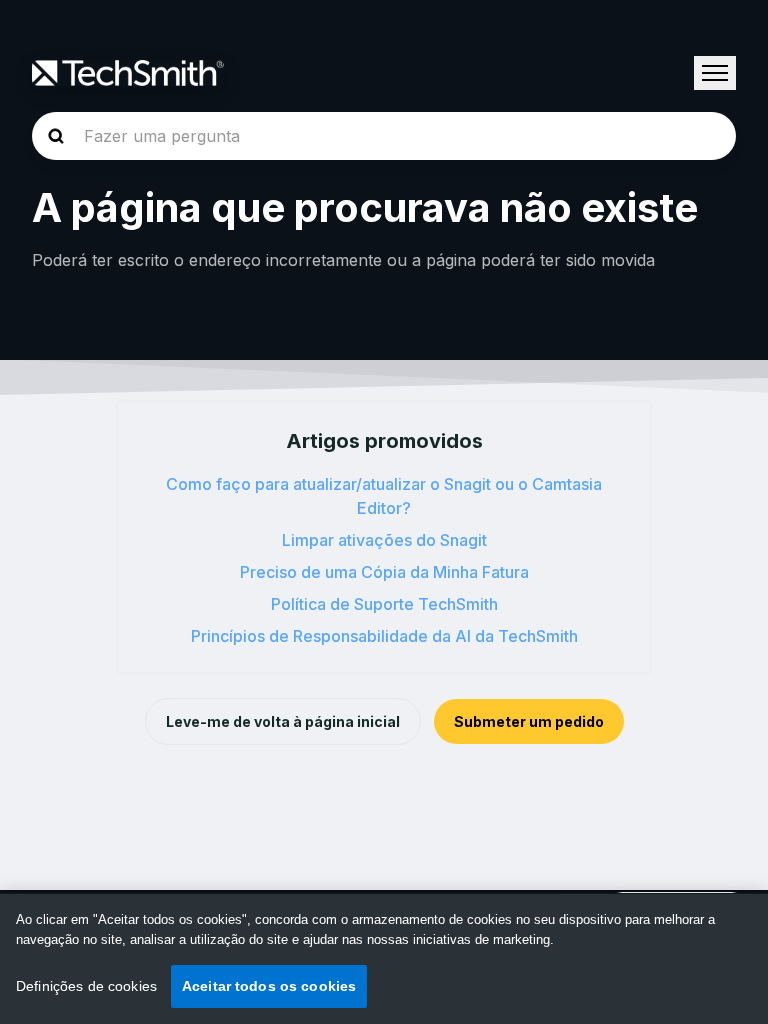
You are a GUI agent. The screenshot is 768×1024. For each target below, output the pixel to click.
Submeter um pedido (529, 721)
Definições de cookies (86, 986)
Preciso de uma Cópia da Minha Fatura (384, 572)
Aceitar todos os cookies (269, 986)
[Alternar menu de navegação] (715, 73)
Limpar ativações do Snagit (384, 540)
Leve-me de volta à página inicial (283, 721)
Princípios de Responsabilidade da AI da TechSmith (384, 636)
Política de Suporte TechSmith (384, 604)
